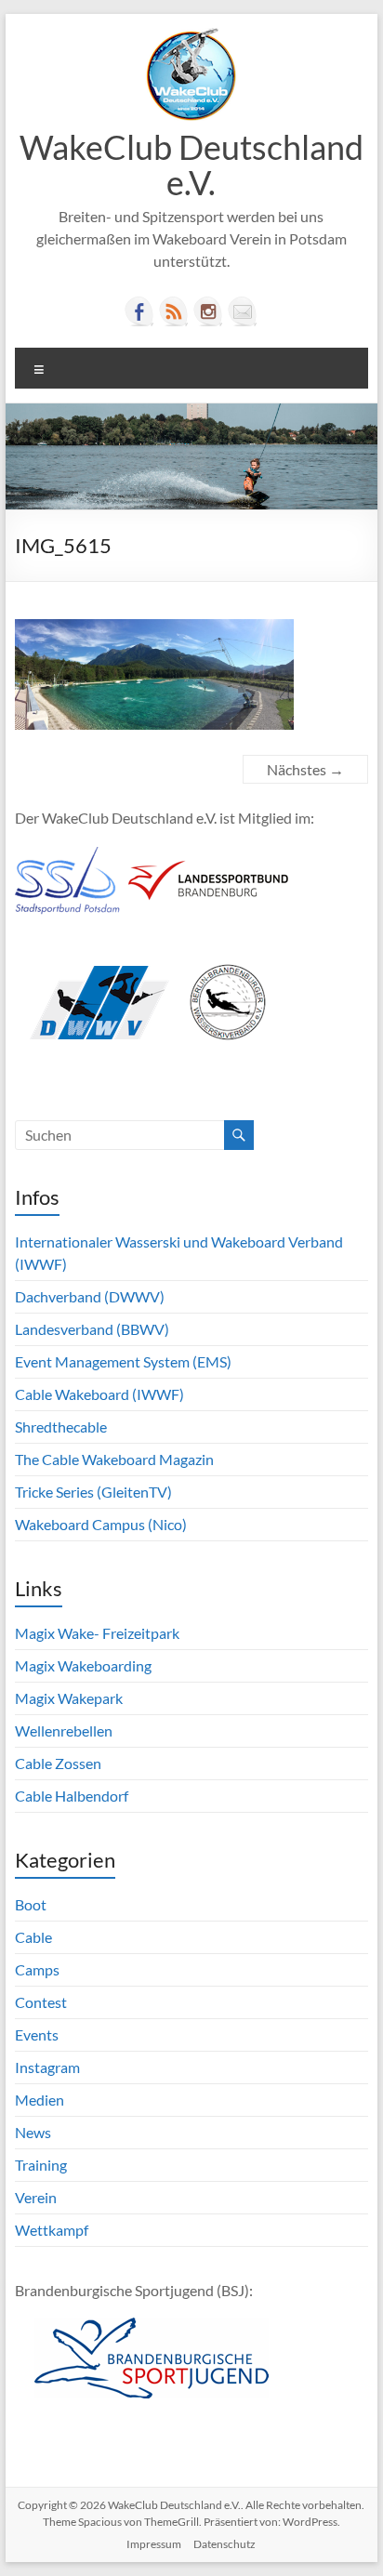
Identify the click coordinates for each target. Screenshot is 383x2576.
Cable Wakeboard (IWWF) (99, 1394)
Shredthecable (61, 1427)
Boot (31, 1904)
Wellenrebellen (64, 1731)
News (33, 2132)
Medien (40, 2100)
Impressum (154, 2544)
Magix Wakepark (69, 1698)
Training (41, 2165)
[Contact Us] (243, 311)
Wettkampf (52, 2230)
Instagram (47, 2067)
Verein (36, 2197)
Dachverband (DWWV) (90, 1296)
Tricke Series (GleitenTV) (93, 1492)
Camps (37, 1969)
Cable (33, 1937)
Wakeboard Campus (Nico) (101, 1524)
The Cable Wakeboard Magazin (114, 1459)
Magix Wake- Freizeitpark (97, 1633)
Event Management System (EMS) (123, 1361)
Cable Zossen (58, 1763)
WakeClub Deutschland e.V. (191, 165)
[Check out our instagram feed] (208, 311)
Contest (41, 2002)
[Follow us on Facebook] (139, 311)
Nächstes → (305, 769)
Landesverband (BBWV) (92, 1329)
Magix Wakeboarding (83, 1665)
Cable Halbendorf (72, 1796)
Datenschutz (225, 2544)
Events (37, 2034)
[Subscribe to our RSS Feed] (174, 311)
